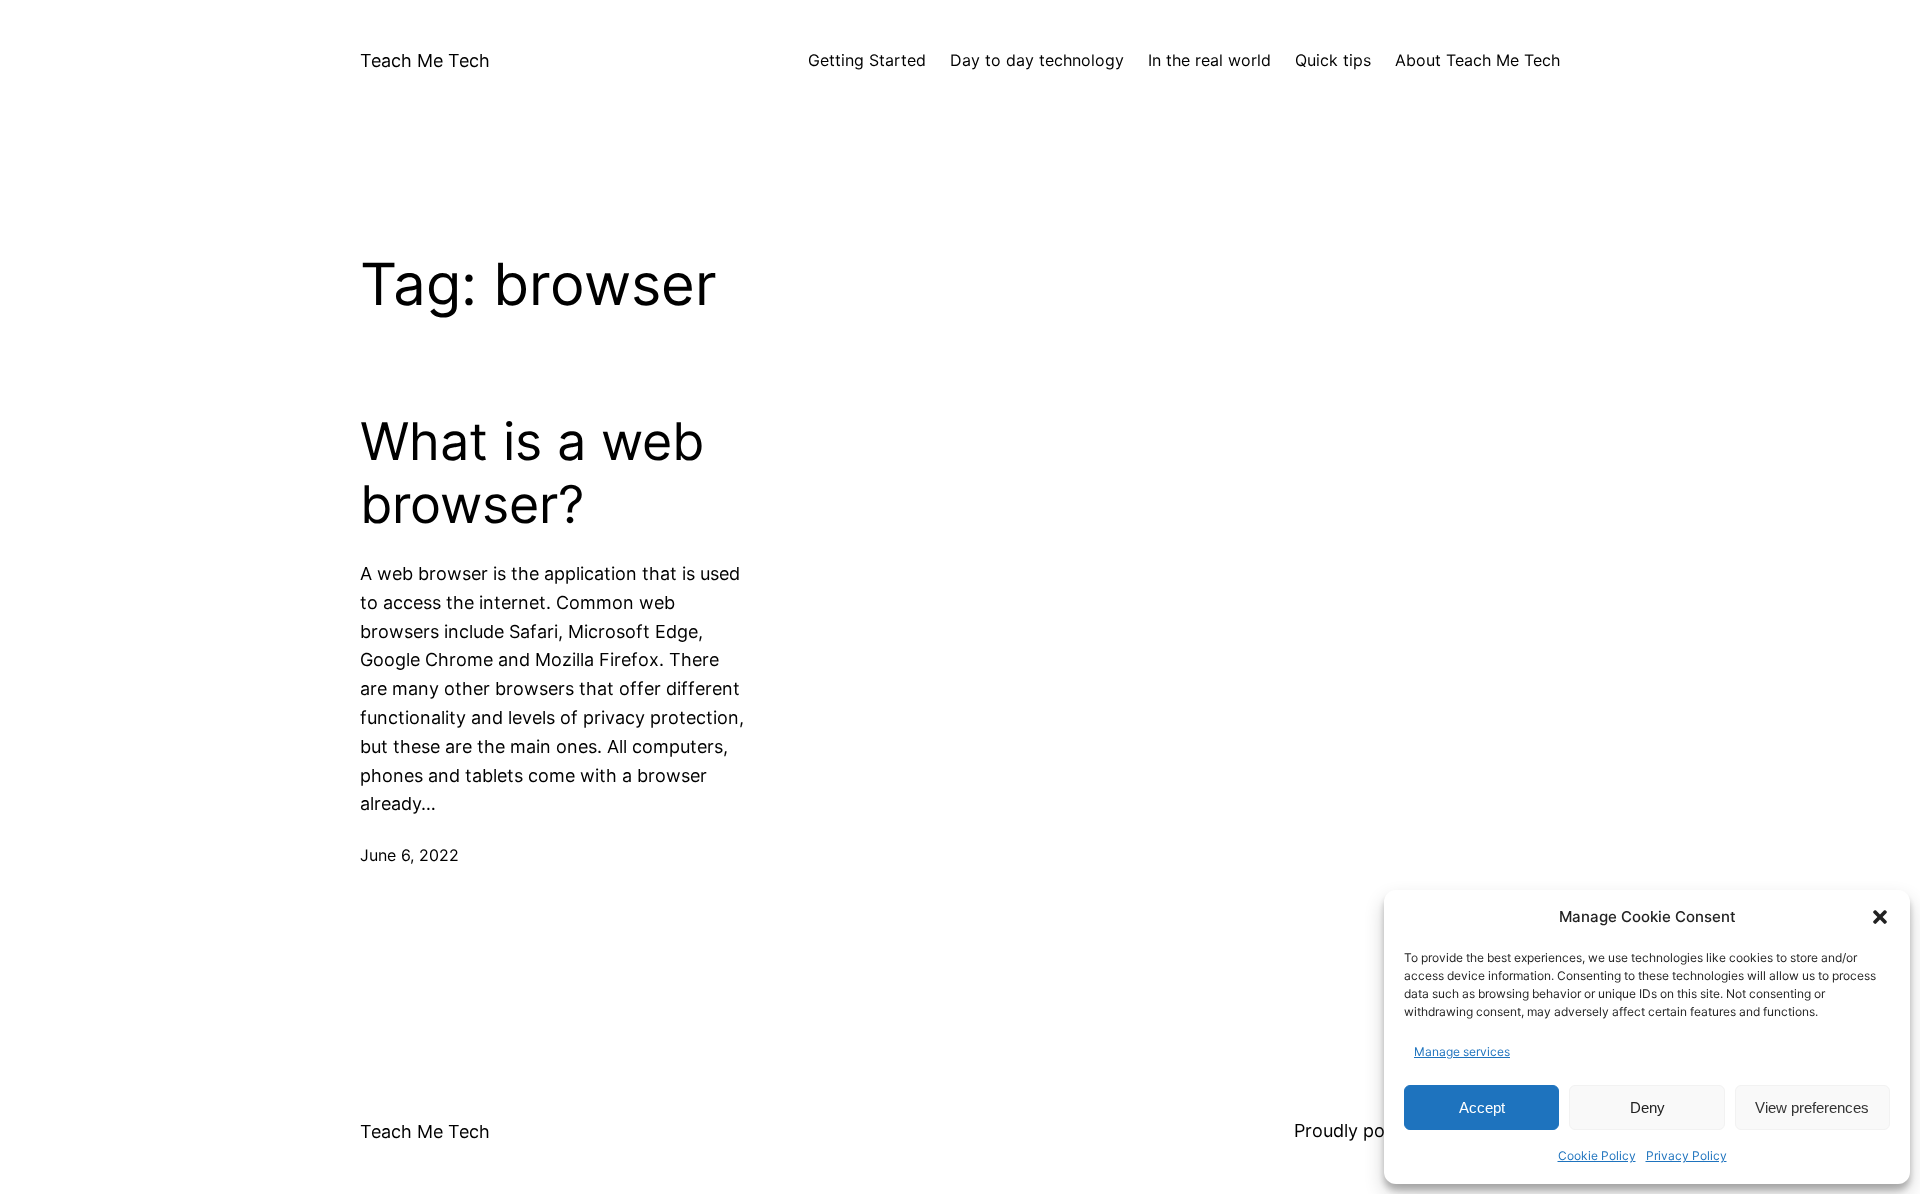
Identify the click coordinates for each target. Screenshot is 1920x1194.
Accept (1482, 1107)
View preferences (1812, 1107)
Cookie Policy (1597, 1155)
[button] (1880, 917)
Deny (1647, 1107)
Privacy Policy (1686, 1155)
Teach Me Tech (425, 60)
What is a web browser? (532, 473)
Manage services (1462, 1051)
